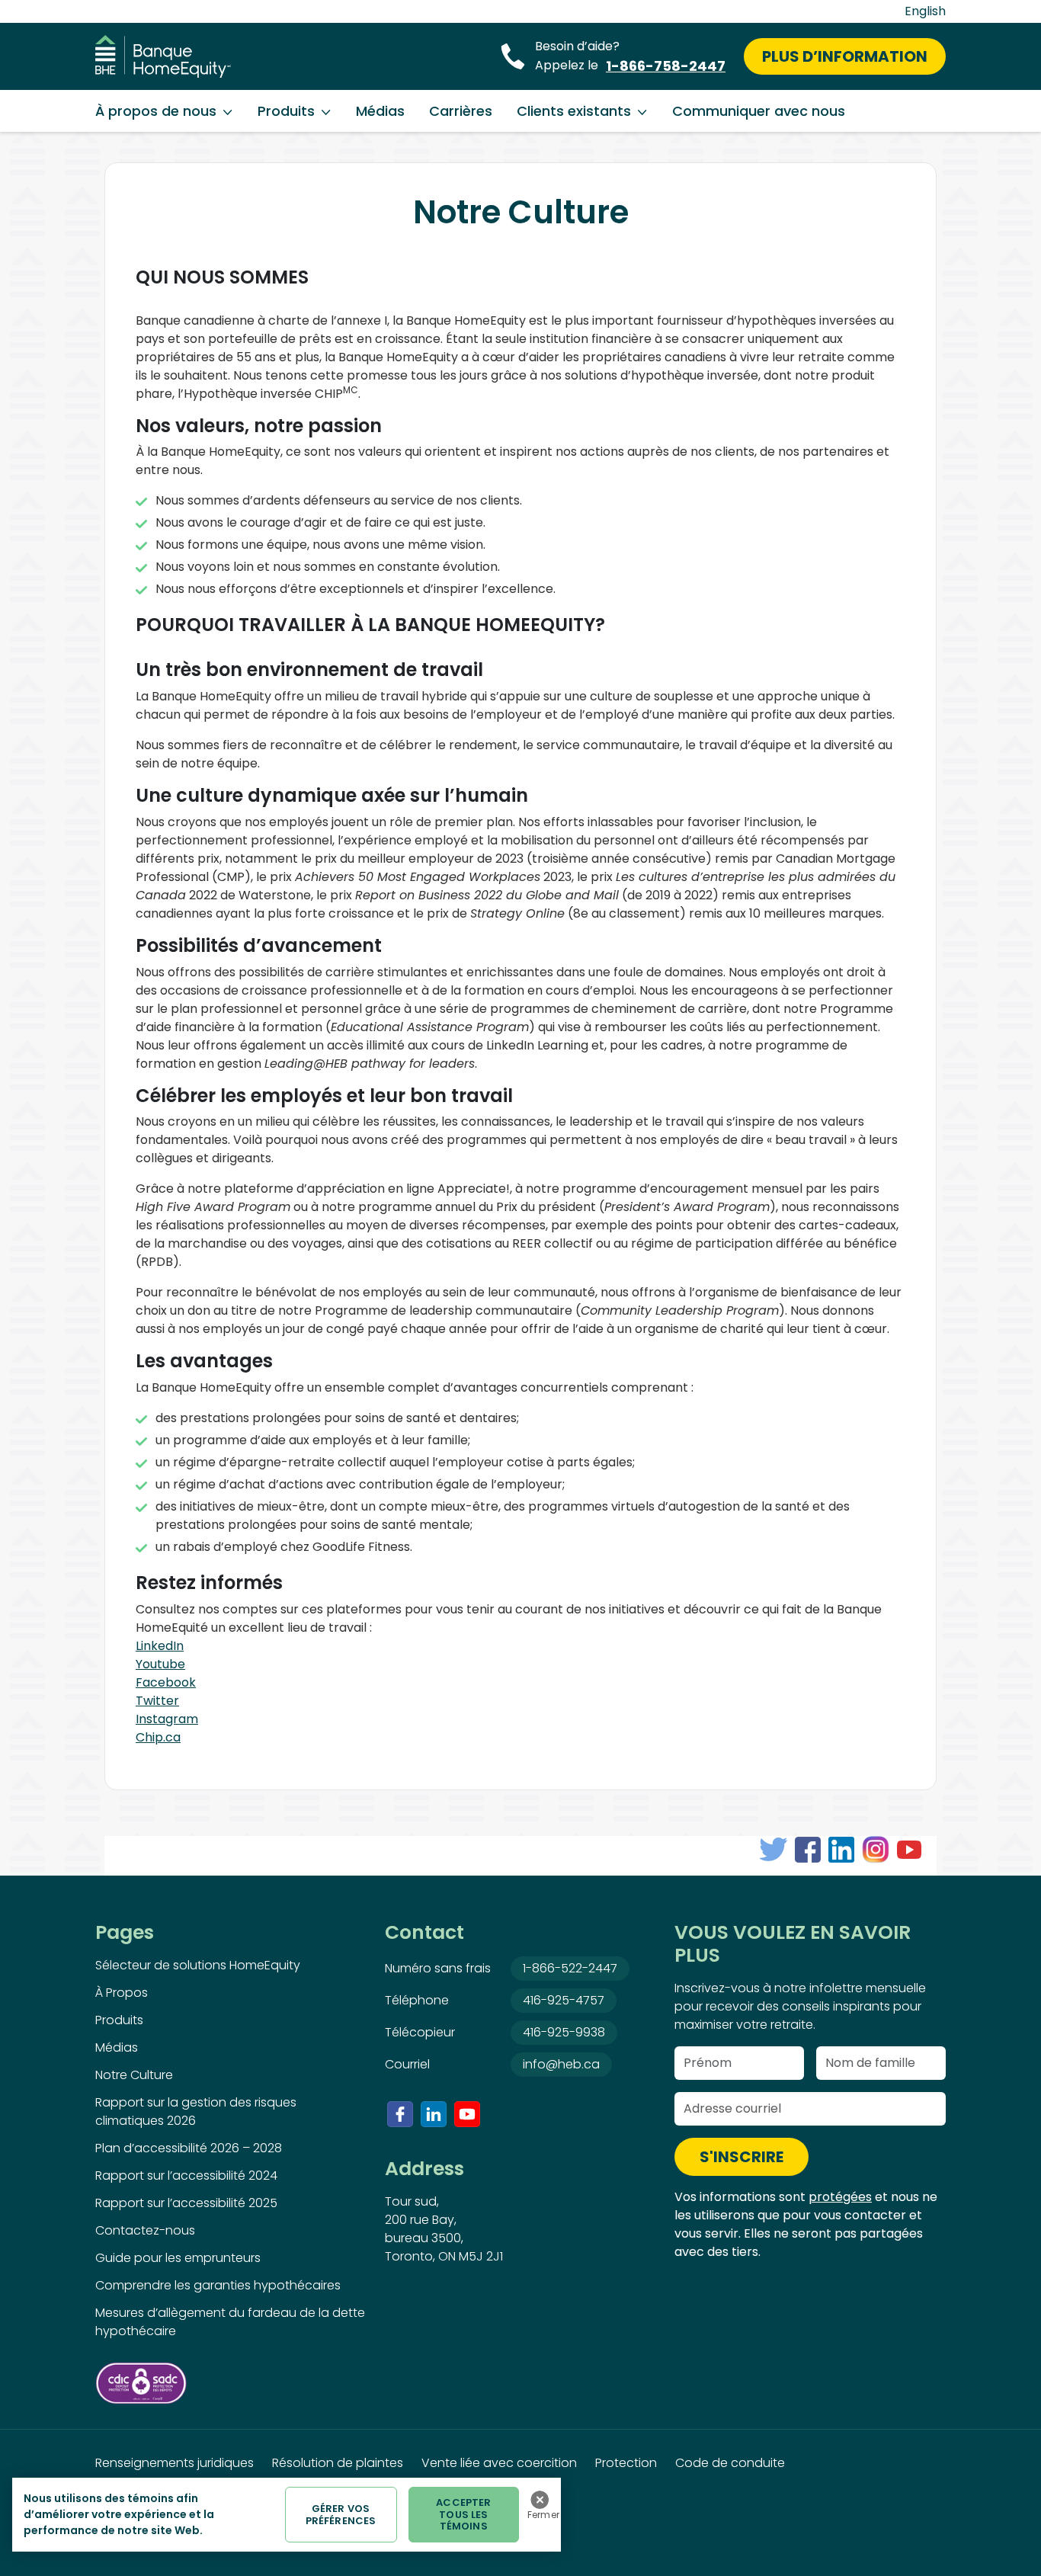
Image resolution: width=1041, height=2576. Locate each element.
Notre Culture (134, 2075)
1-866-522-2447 (570, 1968)
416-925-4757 (564, 2000)
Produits (286, 111)
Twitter (157, 1701)
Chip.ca (158, 1737)
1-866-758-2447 (666, 66)
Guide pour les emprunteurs (178, 2258)
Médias (380, 111)
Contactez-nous (145, 2230)
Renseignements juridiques (175, 2463)
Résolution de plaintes (338, 2463)
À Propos (122, 1993)
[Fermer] (540, 2500)
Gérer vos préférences (341, 2515)
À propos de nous (156, 111)
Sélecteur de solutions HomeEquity (198, 1965)
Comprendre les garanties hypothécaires (218, 2285)
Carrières (461, 111)
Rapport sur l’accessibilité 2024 (186, 2176)
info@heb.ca (561, 2064)
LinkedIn (160, 1646)
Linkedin (434, 2114)
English (925, 11)
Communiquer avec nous (759, 111)
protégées (840, 2197)
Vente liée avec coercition (499, 2463)
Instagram (167, 1719)
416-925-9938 (564, 2032)
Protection (626, 2463)
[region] (287, 2515)
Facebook (166, 1682)
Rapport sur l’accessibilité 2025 (186, 2203)
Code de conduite (730, 2463)
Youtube (160, 1664)
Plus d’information (845, 56)
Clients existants (574, 111)
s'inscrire (742, 2157)
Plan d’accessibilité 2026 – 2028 (189, 2148)
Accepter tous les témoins (463, 2514)
